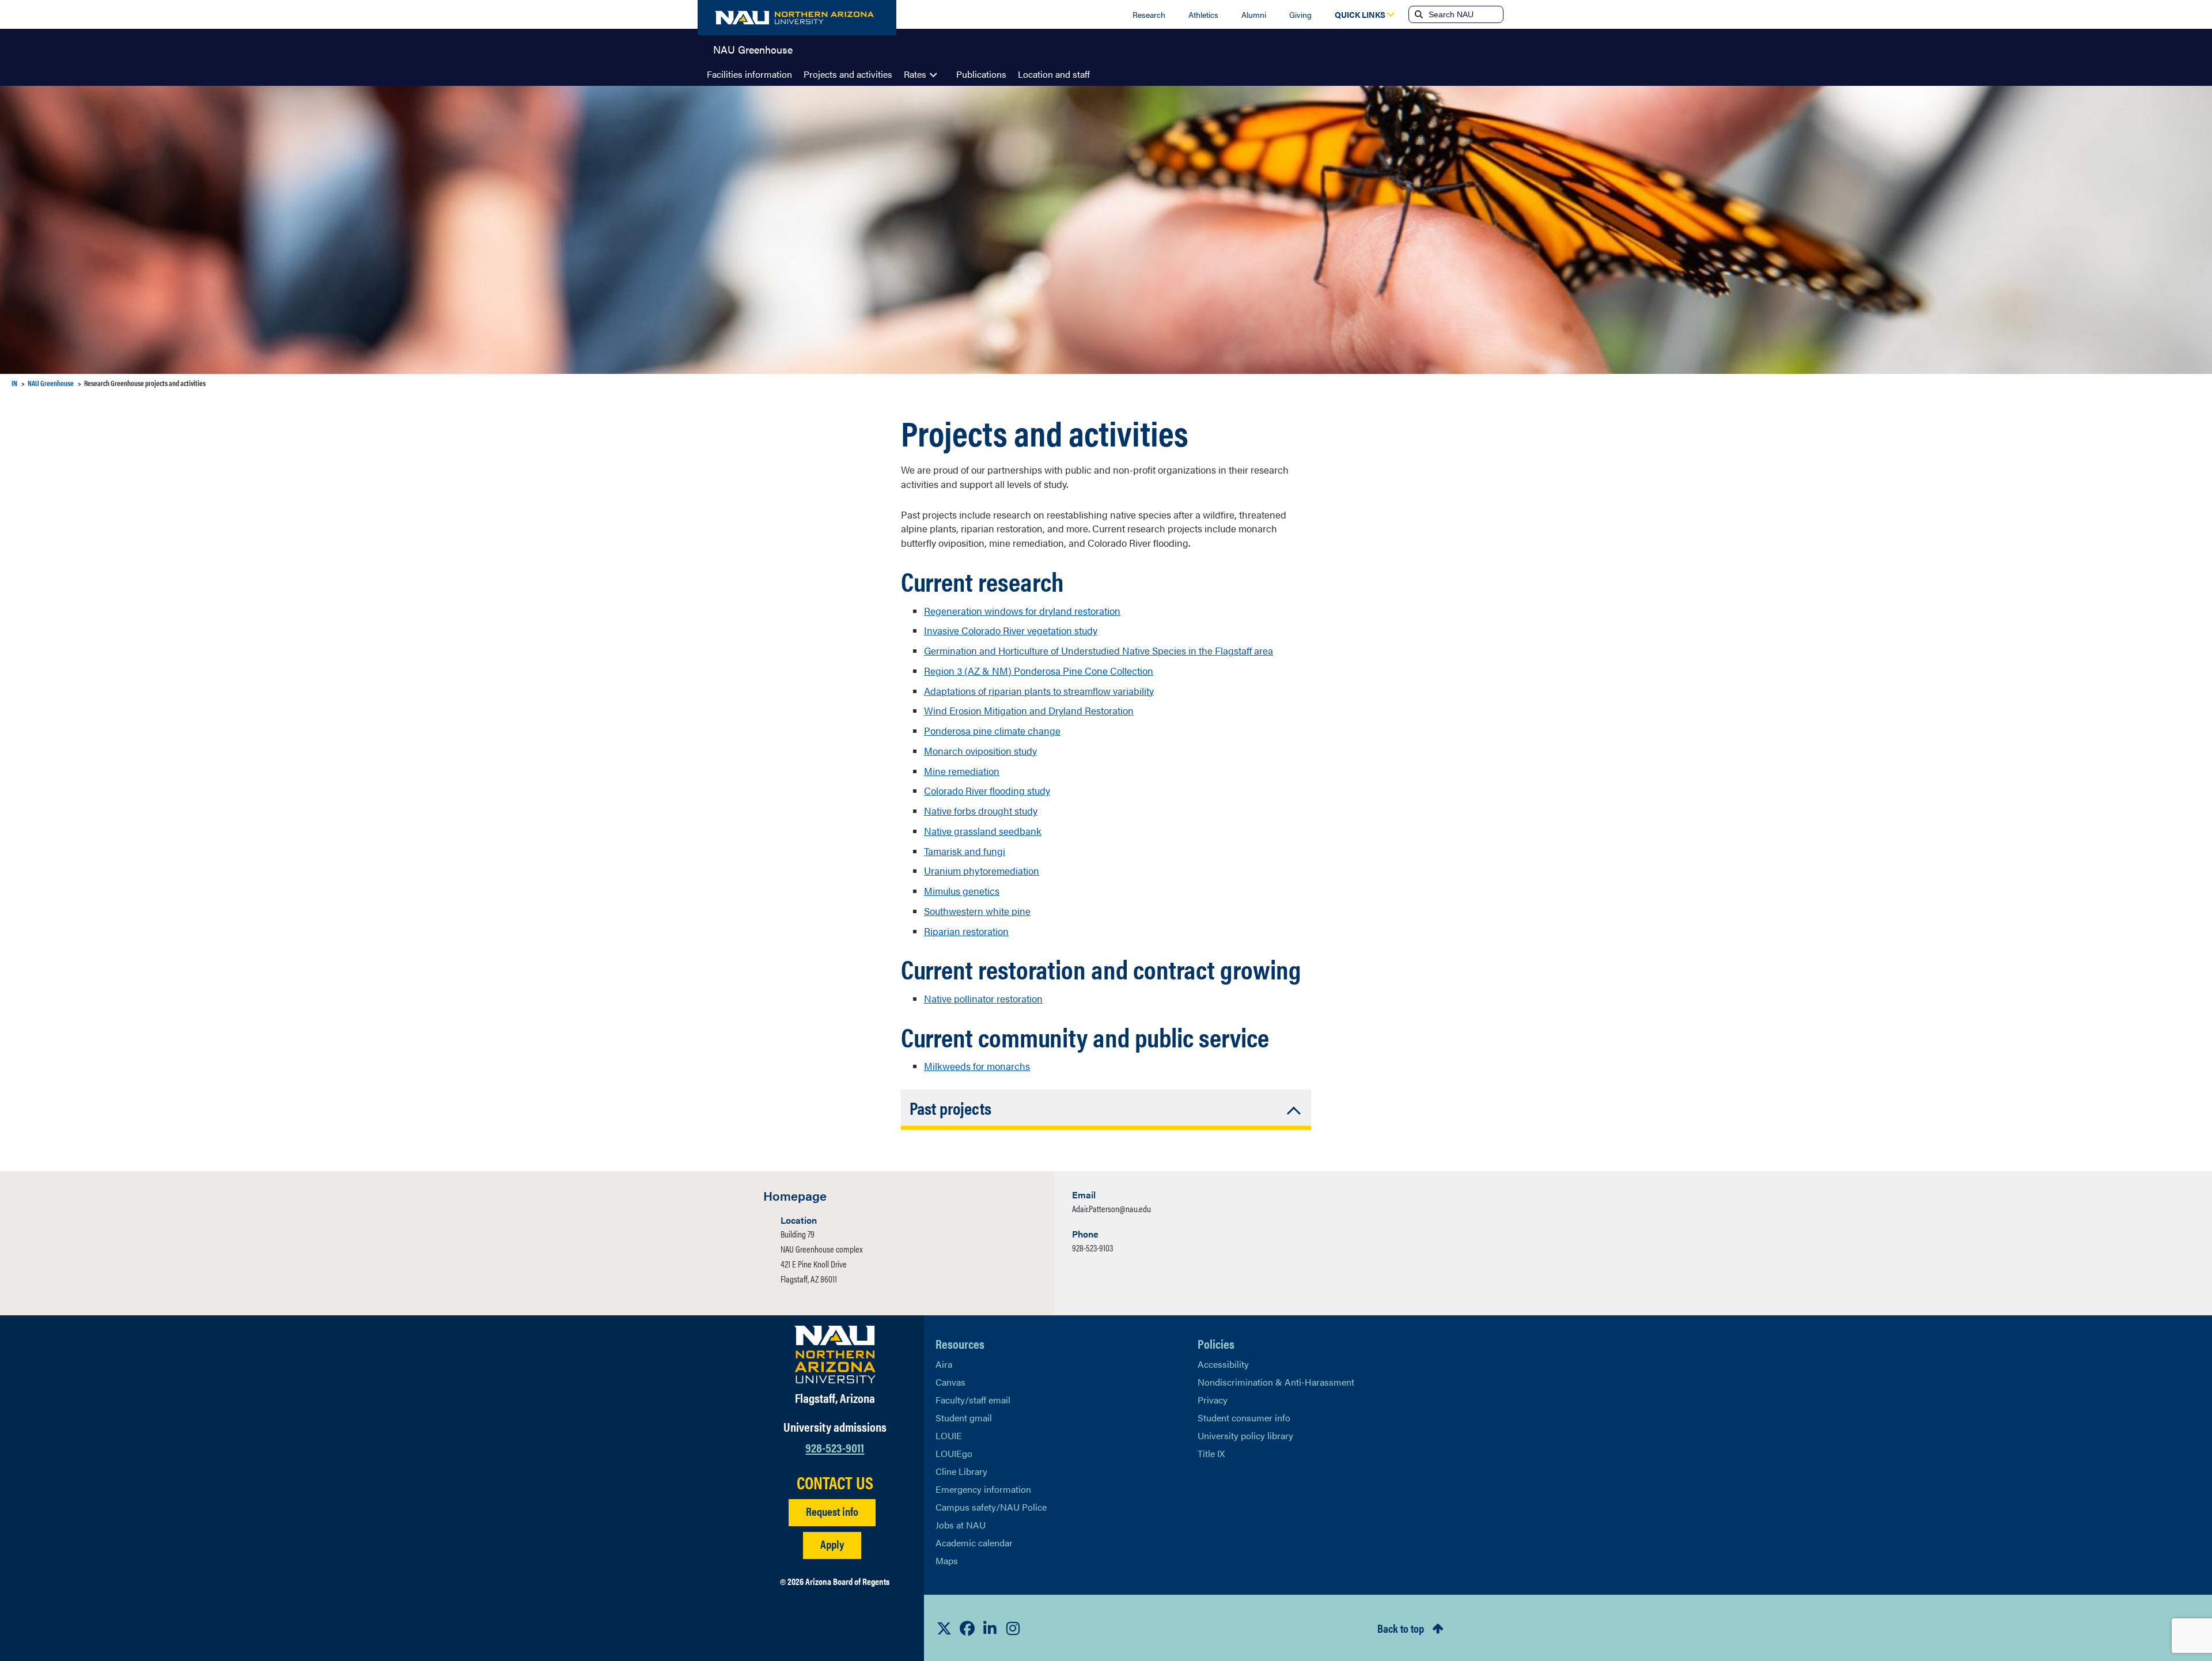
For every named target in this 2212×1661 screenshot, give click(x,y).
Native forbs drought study (981, 811)
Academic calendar (974, 1543)
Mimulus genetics (962, 891)
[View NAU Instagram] (1013, 1628)
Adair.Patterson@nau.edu (1111, 1208)
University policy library (1245, 1435)
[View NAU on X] (944, 1628)
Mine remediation (962, 771)
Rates (915, 74)
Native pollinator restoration (983, 998)
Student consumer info (1244, 1418)
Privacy (1213, 1400)
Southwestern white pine (977, 911)
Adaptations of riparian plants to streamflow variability (1039, 691)
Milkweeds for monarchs (977, 1066)
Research (1149, 14)
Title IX (1211, 1453)
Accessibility (1223, 1364)
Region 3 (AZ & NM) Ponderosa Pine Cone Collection (1039, 671)
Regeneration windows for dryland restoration (1022, 611)
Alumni (1254, 14)
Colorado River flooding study (987, 790)
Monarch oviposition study (980, 751)
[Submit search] (1418, 14)
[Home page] (797, 18)
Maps (947, 1560)
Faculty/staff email (973, 1400)
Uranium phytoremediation (982, 871)
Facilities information (749, 74)
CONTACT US (835, 1482)
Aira (944, 1364)
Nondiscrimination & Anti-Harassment (1276, 1382)
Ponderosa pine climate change (992, 731)
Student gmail (964, 1418)
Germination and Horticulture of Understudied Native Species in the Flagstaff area (1099, 650)
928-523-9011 (835, 1447)
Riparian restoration (966, 931)
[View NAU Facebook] (967, 1628)
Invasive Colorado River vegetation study (1011, 630)
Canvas (950, 1382)
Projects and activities (848, 74)
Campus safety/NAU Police (991, 1507)
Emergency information (983, 1489)
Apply (832, 1544)
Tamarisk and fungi (965, 851)
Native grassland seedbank (983, 831)
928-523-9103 (1092, 1248)
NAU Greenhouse (753, 48)
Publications (981, 74)
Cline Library (961, 1471)
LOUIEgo (954, 1453)
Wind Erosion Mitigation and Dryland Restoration (1029, 710)
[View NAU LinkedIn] (990, 1628)
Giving (1300, 14)
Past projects (950, 1108)
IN (14, 383)
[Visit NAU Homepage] (835, 1354)
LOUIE (949, 1435)
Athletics (1203, 14)
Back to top (1401, 1628)
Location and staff (1054, 74)
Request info (832, 1511)
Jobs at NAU (961, 1525)
